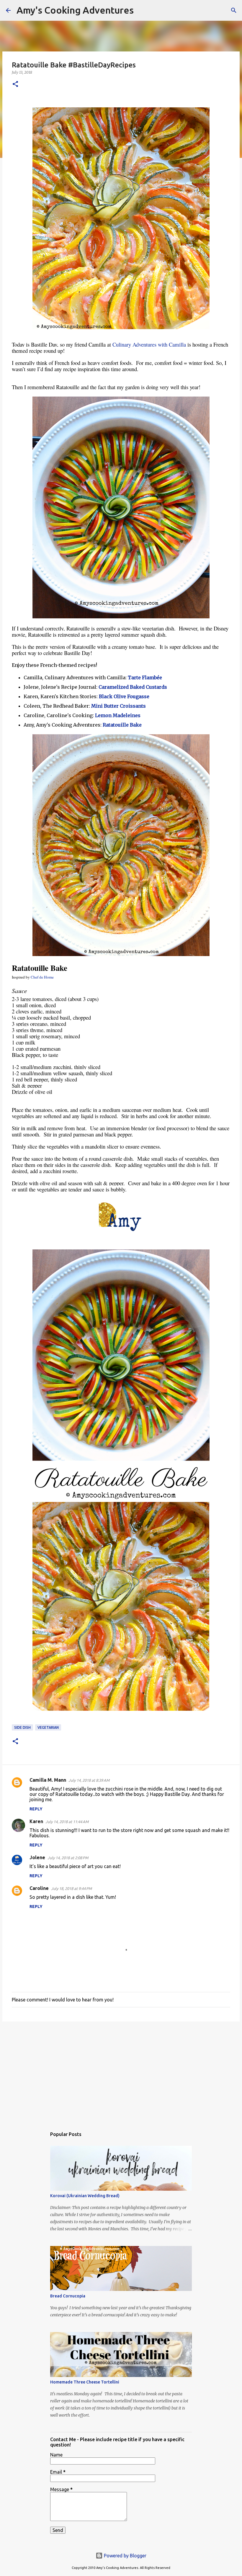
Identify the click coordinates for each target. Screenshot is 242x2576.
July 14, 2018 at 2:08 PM (68, 1858)
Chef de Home (42, 977)
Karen (36, 1821)
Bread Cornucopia (68, 2296)
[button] (15, 84)
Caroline (39, 1888)
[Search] (142, 10)
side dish (22, 1727)
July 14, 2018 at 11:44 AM (67, 1822)
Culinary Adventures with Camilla (149, 344)
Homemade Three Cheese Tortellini (85, 2382)
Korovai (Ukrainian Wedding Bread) (85, 2196)
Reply (36, 1809)
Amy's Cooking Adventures (75, 10)
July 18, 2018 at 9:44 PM (71, 1888)
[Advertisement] (121, 2072)
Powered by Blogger (125, 2556)
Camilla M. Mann (48, 1780)
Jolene (37, 1857)
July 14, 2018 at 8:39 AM (89, 1780)
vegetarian (48, 1727)
